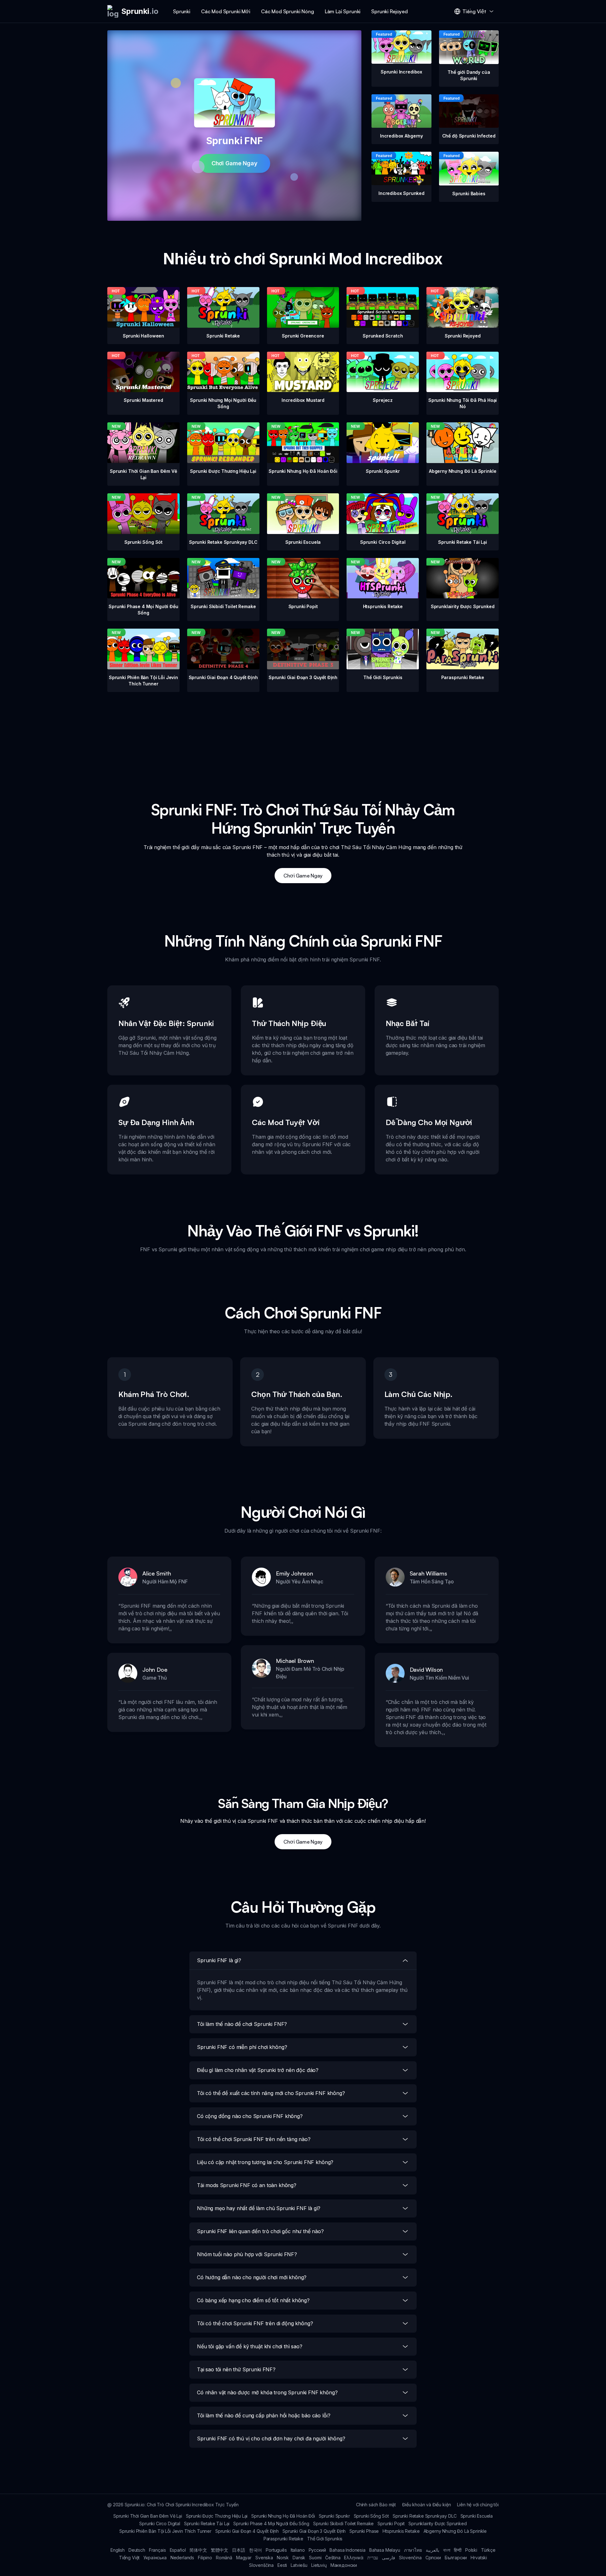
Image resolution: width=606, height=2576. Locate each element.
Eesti (282, 2565)
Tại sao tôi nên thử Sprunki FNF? (236, 2369)
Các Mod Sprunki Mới (226, 11)
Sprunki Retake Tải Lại (207, 2523)
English (118, 2550)
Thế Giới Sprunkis (325, 2539)
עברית (373, 2558)
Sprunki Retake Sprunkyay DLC (425, 2516)
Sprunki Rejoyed (389, 11)
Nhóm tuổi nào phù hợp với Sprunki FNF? (247, 2254)
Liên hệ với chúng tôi (478, 2505)
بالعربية (433, 2550)
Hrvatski (479, 2558)
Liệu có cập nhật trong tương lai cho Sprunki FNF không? (265, 2162)
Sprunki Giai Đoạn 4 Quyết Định (247, 2531)
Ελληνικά (354, 2558)
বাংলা (447, 2550)
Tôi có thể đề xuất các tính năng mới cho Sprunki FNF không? (271, 2093)
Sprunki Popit (391, 2523)
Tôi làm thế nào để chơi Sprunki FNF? (242, 2024)
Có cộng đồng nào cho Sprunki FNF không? (250, 2116)
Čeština (333, 2558)
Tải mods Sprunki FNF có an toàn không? (247, 2185)
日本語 (239, 2550)
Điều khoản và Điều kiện (426, 2505)
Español (178, 2550)
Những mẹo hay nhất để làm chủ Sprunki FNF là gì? (259, 2208)
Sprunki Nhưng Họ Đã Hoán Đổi (283, 2516)
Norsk (283, 2558)
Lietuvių (319, 2565)
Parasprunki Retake (283, 2539)
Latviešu (299, 2565)
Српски (433, 2558)
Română (224, 2558)
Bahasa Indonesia (347, 2550)
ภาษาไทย (413, 2550)
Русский (317, 2550)
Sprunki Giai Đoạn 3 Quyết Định (314, 2531)
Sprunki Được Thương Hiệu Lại (217, 2516)
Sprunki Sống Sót (371, 2516)
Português (276, 2550)
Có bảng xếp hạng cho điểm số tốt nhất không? (253, 2300)
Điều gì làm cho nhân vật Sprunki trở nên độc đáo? (258, 2070)
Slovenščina (261, 2565)
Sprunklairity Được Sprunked (438, 2523)
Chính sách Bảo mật (376, 2505)
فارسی (389, 2558)
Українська (155, 2558)
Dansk (299, 2558)
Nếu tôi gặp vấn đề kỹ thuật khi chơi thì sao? (250, 2346)
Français (157, 2550)
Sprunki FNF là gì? (219, 1960)
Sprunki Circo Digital (160, 2523)
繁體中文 (220, 2550)
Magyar (244, 2558)
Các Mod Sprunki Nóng (288, 11)
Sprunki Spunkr (334, 2516)
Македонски (344, 2565)
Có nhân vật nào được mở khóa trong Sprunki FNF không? (267, 2392)
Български (456, 2558)
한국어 (256, 2550)
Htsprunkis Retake (401, 2531)
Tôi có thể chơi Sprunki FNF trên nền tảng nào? (254, 2139)
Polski (471, 2550)
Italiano (298, 2550)
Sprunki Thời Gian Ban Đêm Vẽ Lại (148, 2516)
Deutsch (137, 2550)
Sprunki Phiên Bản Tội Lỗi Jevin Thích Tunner (165, 2531)
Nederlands (182, 2558)
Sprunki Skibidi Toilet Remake (343, 2523)
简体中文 (198, 2550)
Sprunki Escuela (477, 2516)
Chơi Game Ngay (235, 163)
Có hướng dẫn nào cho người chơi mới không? (252, 2277)
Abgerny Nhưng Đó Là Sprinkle (455, 2531)
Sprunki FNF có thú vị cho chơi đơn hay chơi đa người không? (271, 2438)
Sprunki (182, 11)
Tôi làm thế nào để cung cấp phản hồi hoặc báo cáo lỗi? (264, 2415)
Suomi (315, 2558)
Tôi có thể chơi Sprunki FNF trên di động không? (255, 2323)
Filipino (205, 2558)
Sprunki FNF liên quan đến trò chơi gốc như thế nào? (260, 2231)
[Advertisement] (303, 736)
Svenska (264, 2558)
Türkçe (488, 2550)
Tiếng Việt (129, 2558)
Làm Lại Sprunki (343, 11)
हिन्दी (458, 2550)
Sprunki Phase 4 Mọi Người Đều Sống (271, 2523)
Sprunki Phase (364, 2531)
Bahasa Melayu (385, 2550)
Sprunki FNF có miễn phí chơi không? (242, 2047)
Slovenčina (410, 2558)
